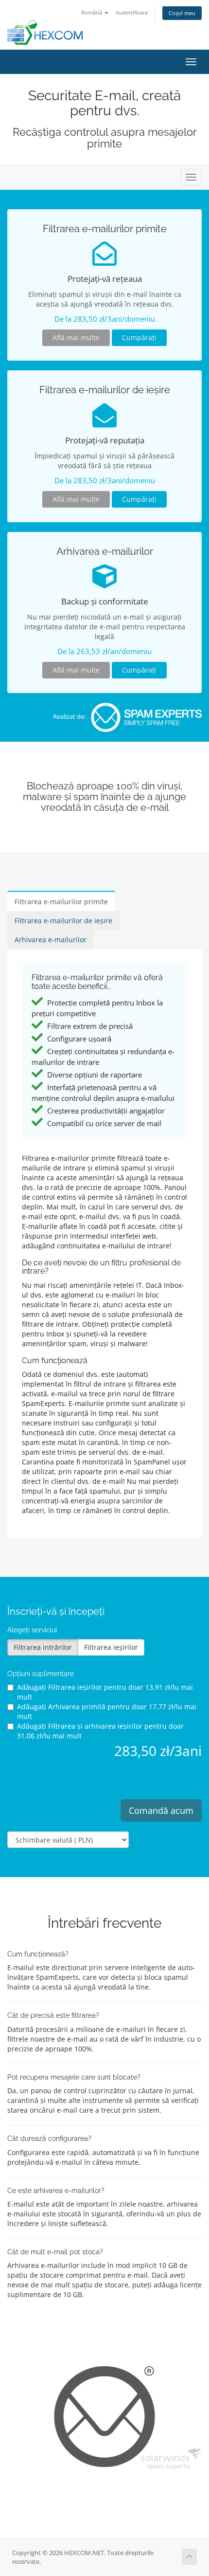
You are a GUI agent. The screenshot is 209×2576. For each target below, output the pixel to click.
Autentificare (132, 12)
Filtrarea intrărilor (43, 1647)
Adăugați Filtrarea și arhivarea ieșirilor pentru (100, 1731)
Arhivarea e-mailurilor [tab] (51, 940)
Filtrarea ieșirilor (111, 1647)
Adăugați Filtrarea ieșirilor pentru (105, 1692)
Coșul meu (182, 13)
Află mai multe (76, 338)
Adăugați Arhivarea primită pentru (107, 1711)
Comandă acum (161, 1810)
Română (92, 12)
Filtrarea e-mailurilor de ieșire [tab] (63, 921)
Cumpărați (139, 338)
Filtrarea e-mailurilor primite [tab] (61, 902)
